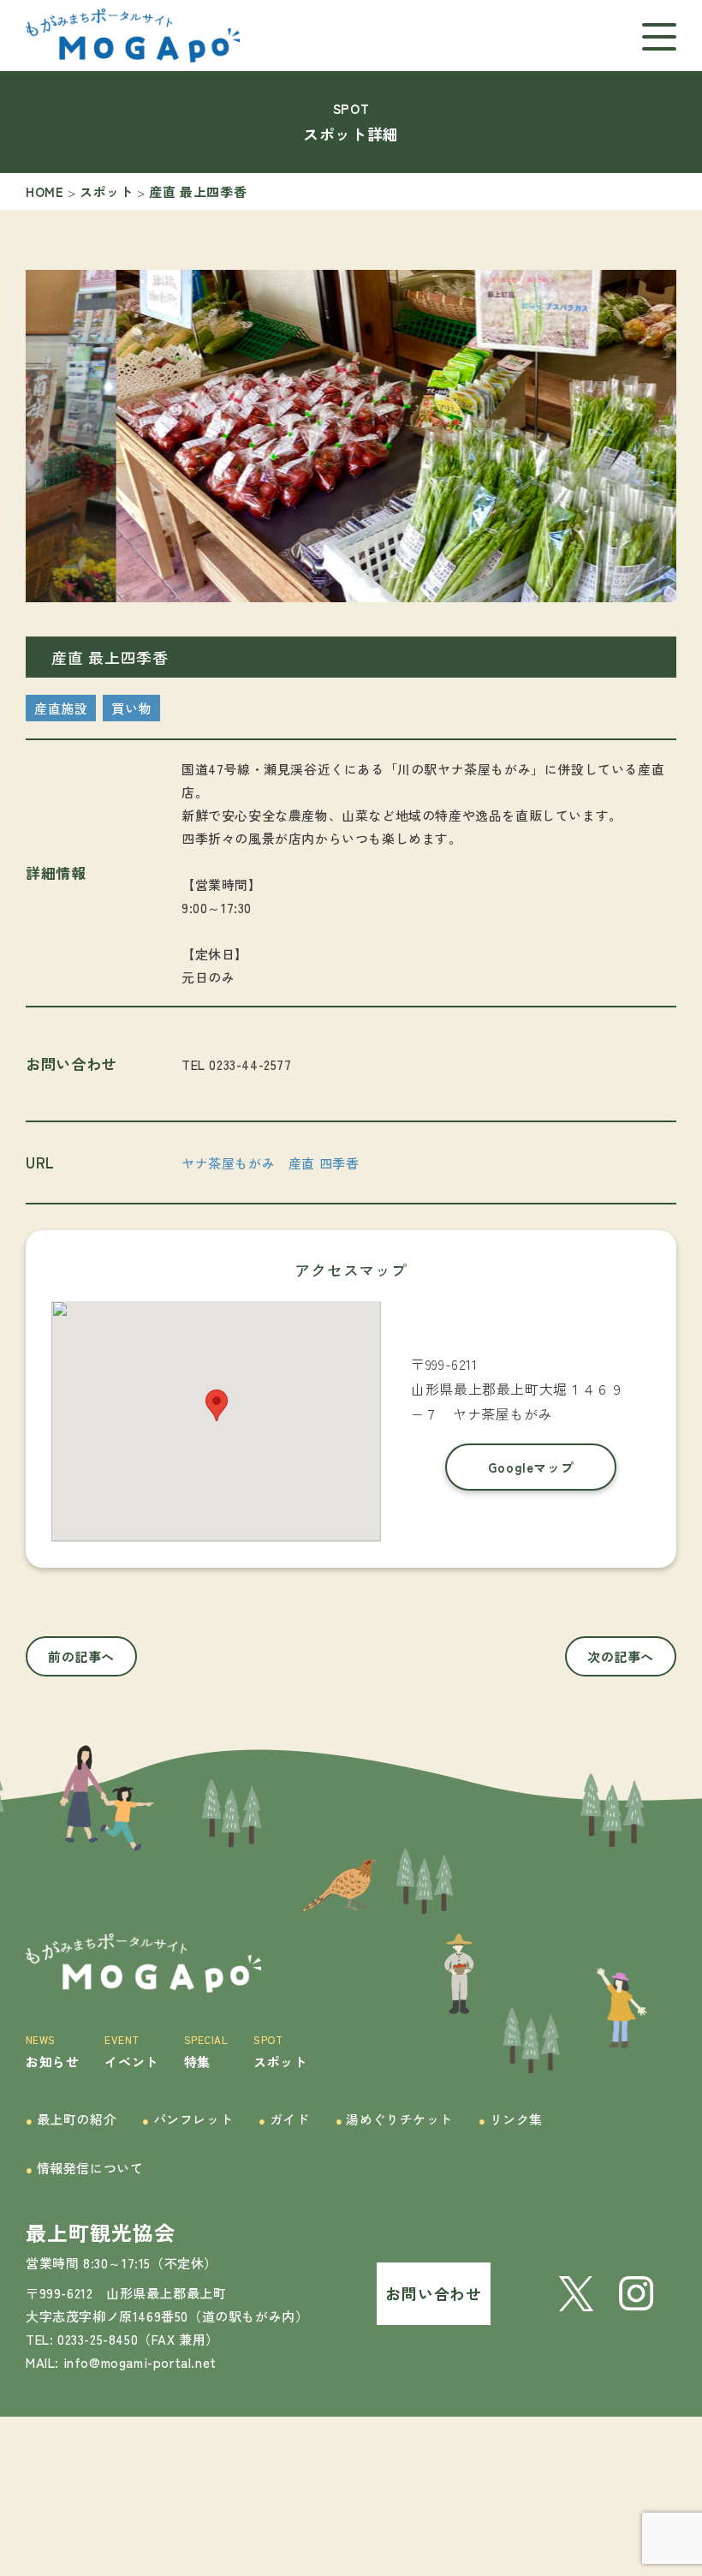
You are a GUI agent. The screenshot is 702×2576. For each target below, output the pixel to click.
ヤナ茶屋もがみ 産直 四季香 (270, 1163)
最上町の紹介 (71, 2119)
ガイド (284, 2119)
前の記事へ (81, 1656)
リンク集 (511, 2119)
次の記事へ (621, 1656)
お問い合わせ (433, 2293)
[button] (300, 592)
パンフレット (187, 2119)
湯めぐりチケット (394, 2119)
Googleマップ (531, 1467)
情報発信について (84, 2168)
